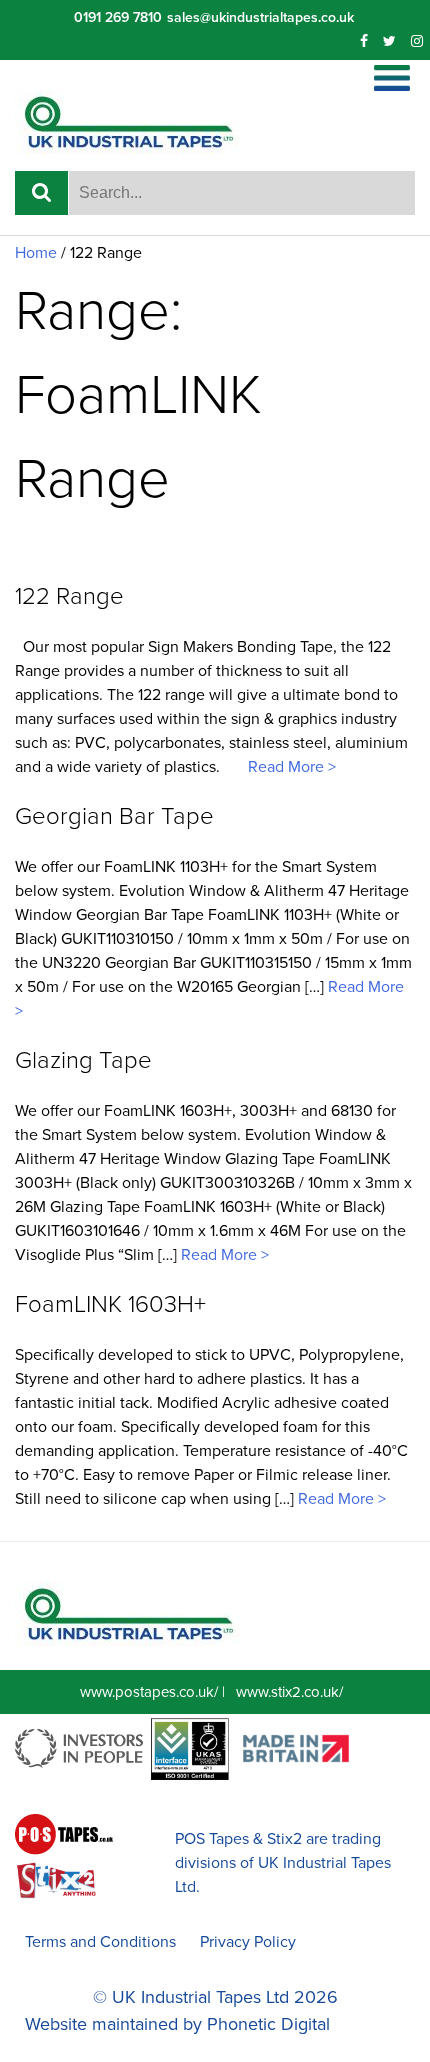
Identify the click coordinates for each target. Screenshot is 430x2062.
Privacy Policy (248, 1942)
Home (36, 253)
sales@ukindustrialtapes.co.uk (260, 17)
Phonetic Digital (268, 2024)
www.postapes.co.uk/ (149, 1692)
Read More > (290, 767)
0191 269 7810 (118, 17)
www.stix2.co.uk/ (289, 1692)
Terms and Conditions (100, 1942)
